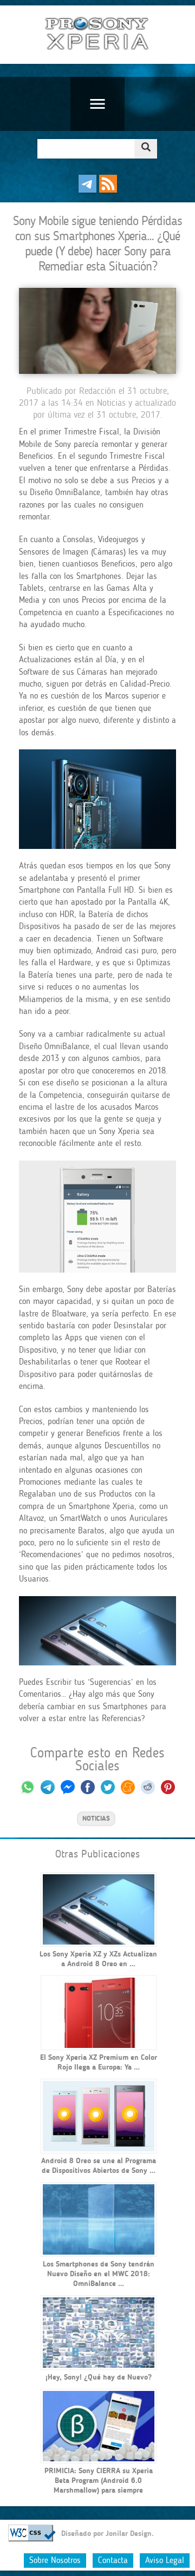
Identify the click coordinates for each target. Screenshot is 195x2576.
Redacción (97, 391)
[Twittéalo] (108, 1792)
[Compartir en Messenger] (68, 1792)
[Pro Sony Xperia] (97, 35)
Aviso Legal (165, 2560)
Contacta (113, 2560)
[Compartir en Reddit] (148, 1792)
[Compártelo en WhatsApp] (28, 1792)
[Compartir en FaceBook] (89, 1792)
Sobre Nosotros (55, 2560)
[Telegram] (87, 190)
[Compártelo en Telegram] (48, 1792)
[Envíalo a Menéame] (128, 1792)
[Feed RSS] (108, 190)
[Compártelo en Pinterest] (168, 1792)
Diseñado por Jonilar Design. (108, 2534)
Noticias (111, 403)
